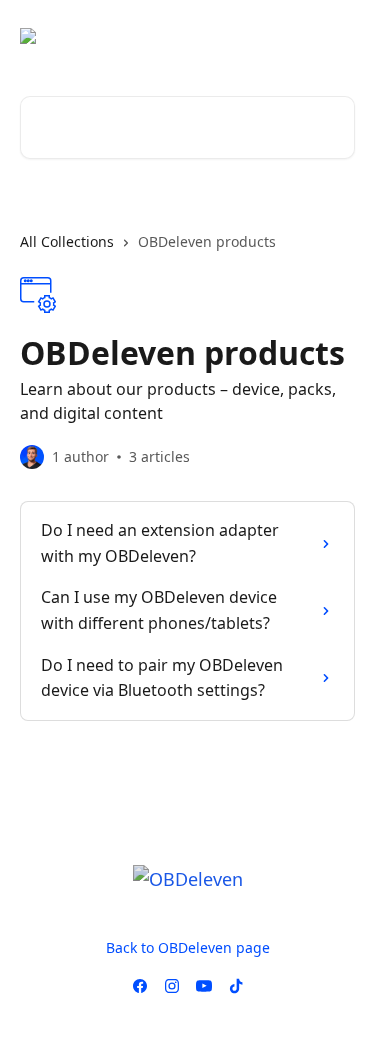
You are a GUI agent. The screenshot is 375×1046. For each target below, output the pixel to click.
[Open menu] (337, 36)
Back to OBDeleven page (188, 947)
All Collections (67, 241)
